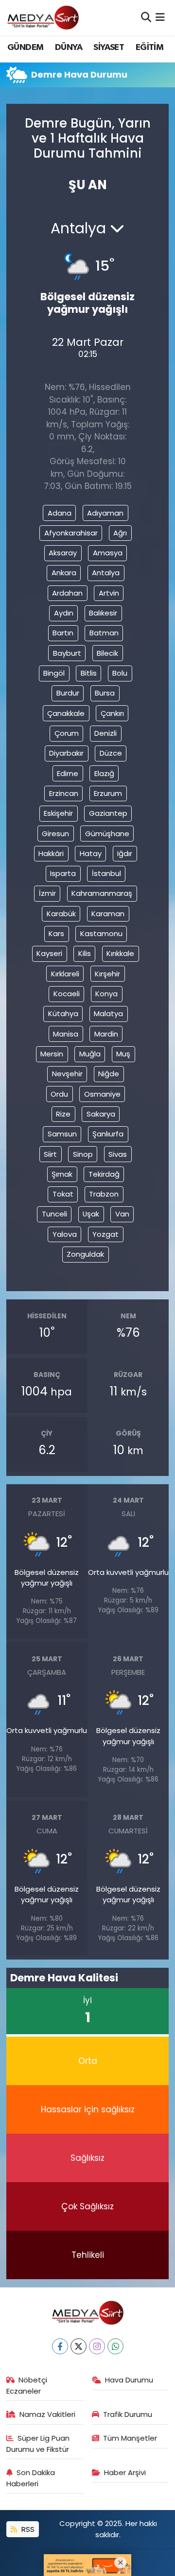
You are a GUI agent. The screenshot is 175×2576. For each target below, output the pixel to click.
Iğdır (125, 853)
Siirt (50, 1154)
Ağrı (120, 533)
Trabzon (104, 1194)
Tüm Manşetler (130, 2438)
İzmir (47, 893)
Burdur (68, 693)
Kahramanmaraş (102, 893)
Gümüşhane (107, 834)
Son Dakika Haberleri (31, 2478)
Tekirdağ (104, 1174)
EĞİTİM (149, 48)
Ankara (64, 573)
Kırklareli (65, 974)
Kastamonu (101, 933)
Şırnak (62, 1174)
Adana (60, 513)
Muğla (90, 1054)
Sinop (83, 1154)
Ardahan (67, 593)
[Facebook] (60, 2346)
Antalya (106, 573)
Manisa (66, 1034)
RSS (27, 2529)
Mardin (106, 1034)
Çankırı (112, 713)
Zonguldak (85, 1254)
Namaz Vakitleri (47, 2414)
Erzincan (64, 793)
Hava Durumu (129, 2380)
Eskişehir (58, 813)
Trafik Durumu (128, 2414)
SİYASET (109, 48)
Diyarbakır (66, 753)
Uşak (91, 1214)
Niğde (109, 1074)
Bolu (120, 673)
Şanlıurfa (108, 1134)
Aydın (64, 613)
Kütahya (63, 1013)
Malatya (108, 1013)
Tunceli (54, 1214)
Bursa (105, 693)
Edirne (68, 773)
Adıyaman (105, 513)
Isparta (63, 873)
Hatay (91, 853)
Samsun (62, 1134)
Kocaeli (67, 994)
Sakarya (101, 1114)
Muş (123, 1054)
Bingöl (54, 673)
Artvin (109, 593)
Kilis (85, 953)
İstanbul (106, 873)
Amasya (108, 553)
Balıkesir (103, 613)
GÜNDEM (25, 48)
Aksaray (63, 553)
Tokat (63, 1194)
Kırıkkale (120, 953)
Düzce (111, 753)
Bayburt (67, 653)
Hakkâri (51, 853)
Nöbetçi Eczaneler (27, 2385)
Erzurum (108, 793)
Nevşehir (67, 1074)
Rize (63, 1114)
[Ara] (146, 17)
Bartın (63, 633)
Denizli (105, 733)
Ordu (59, 1094)
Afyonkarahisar (71, 533)
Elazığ (104, 773)
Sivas (118, 1154)
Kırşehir (107, 974)
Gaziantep (108, 813)
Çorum (67, 733)
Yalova (65, 1234)
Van (122, 1214)
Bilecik (107, 653)
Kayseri (49, 953)
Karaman (108, 914)
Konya (106, 994)
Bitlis (89, 673)
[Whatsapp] (115, 2346)
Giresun (55, 834)
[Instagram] (97, 2346)
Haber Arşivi (125, 2472)
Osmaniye (102, 1094)
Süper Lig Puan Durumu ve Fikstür (38, 2443)
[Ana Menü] (160, 17)
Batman (104, 633)
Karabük (61, 914)
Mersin (52, 1054)
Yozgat (105, 1234)
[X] (79, 2346)
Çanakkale (66, 713)
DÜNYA (69, 48)
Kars (56, 933)
